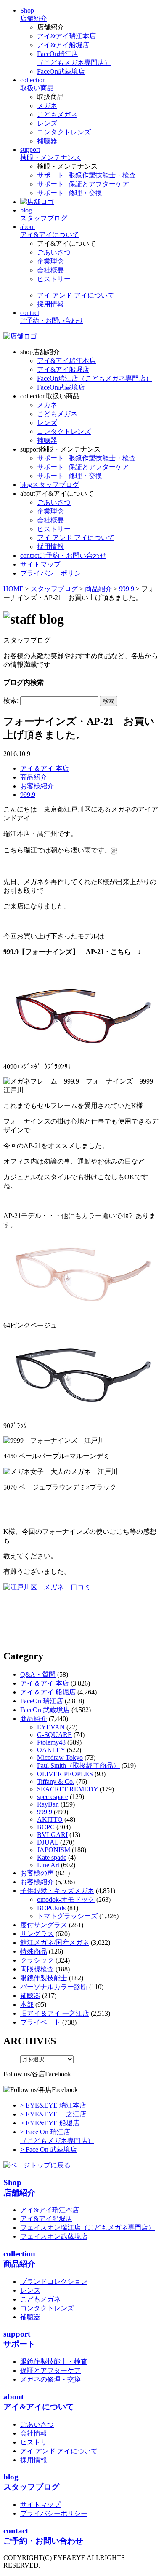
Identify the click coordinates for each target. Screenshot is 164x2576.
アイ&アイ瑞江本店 (66, 36)
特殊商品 (34, 1951)
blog (50, 485)
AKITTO (50, 1819)
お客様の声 (37, 1873)
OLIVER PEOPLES (65, 1774)
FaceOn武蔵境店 (61, 71)
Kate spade (52, 1857)
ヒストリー (54, 279)
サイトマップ (40, 2505)
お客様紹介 (37, 786)
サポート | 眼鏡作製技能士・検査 (86, 175)
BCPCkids (51, 1908)
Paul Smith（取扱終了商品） (78, 1765)
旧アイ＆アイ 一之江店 (55, 2013)
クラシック (37, 1960)
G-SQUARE (54, 1735)
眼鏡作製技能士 (44, 1978)
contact (63, 555)
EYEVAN (51, 1727)
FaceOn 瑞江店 (42, 1701)
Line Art (48, 1865)
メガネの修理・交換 (50, 2379)
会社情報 (34, 2433)
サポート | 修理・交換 (70, 193)
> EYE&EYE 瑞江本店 (53, 2105)
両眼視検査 (37, 1969)
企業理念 (50, 261)
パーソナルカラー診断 (54, 1987)
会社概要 (50, 270)
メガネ (47, 106)
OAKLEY (51, 1750)
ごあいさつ (54, 252)
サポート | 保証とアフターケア (83, 184)
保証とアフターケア (50, 2370)
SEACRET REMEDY (67, 1789)
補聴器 (47, 141)
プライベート (40, 2022)
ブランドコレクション (54, 2282)
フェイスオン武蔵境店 (54, 2236)
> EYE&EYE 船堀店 (50, 2123)
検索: (11, 700)
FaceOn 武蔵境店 (45, 1710)
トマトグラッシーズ (67, 1916)
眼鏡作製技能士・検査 (54, 2362)
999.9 (28, 795)
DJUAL (48, 1842)
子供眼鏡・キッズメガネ (57, 1891)
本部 (27, 2005)
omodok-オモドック (66, 1900)
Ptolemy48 (51, 1742)
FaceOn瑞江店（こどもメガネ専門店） (95, 378)
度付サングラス (44, 1925)
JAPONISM (54, 1850)
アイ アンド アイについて (76, 295)
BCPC (46, 1827)
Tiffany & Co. (56, 1781)
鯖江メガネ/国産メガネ (55, 1943)
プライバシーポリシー (54, 2513)
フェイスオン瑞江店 (87, 2228)
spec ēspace (53, 1797)
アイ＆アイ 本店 (45, 768)
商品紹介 (34, 777)
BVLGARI (52, 1835)
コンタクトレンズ (64, 132)
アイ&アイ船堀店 (63, 45)
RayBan (48, 1804)
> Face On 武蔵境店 (49, 2150)
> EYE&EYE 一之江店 (53, 2114)
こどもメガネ (57, 114)
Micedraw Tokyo (60, 1757)
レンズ (47, 123)
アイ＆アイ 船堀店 (48, 1692)
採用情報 (50, 304)
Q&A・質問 (38, 1674)
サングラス (37, 1934)
